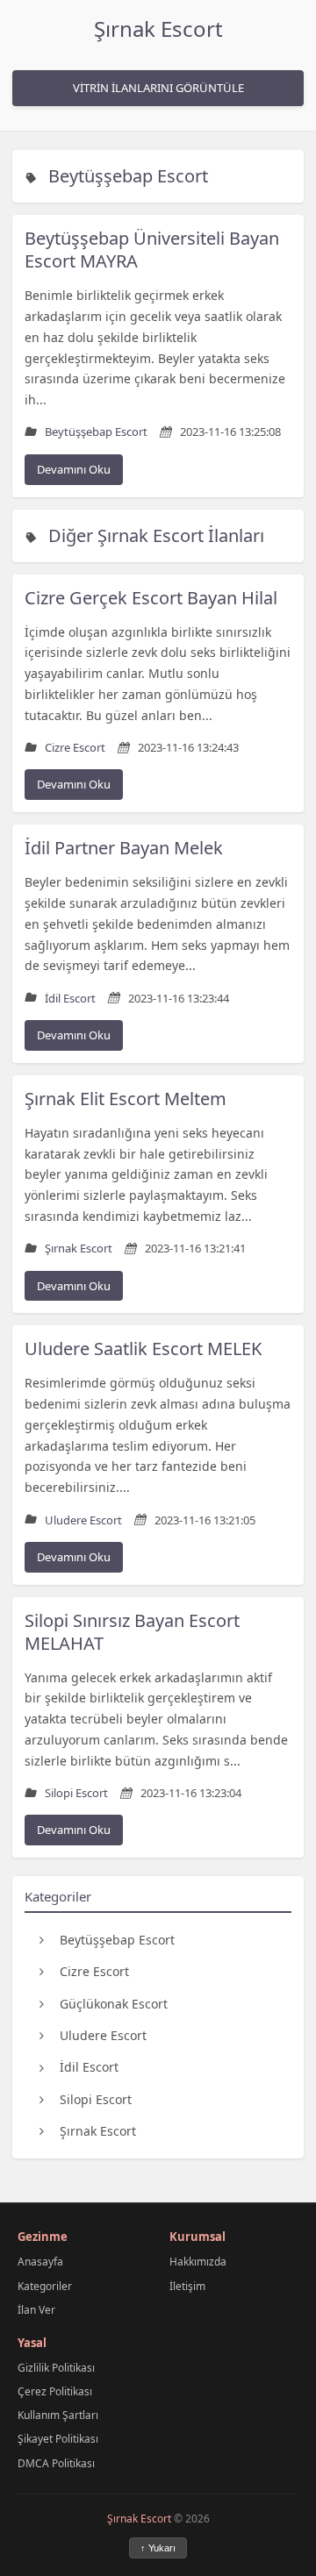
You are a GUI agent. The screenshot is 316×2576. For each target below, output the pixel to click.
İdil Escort (89, 2067)
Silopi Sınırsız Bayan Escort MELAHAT (132, 1632)
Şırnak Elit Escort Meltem (126, 1099)
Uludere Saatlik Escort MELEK (143, 1349)
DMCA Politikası (56, 2463)
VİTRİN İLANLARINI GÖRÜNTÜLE (158, 88)
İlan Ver (36, 2310)
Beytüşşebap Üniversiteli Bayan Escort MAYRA (152, 250)
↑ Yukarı (158, 2548)
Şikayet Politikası (58, 2439)
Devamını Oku (74, 469)
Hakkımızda (198, 2262)
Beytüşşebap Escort (128, 176)
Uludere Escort (103, 2035)
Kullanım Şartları (58, 2415)
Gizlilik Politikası (56, 2368)
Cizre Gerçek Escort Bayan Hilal (151, 598)
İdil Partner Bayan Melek (124, 848)
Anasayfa (40, 2262)
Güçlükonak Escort (114, 2004)
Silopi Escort (96, 2099)
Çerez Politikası (55, 2391)
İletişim (187, 2286)
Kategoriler (45, 2286)
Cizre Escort (94, 1971)
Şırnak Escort (158, 29)
